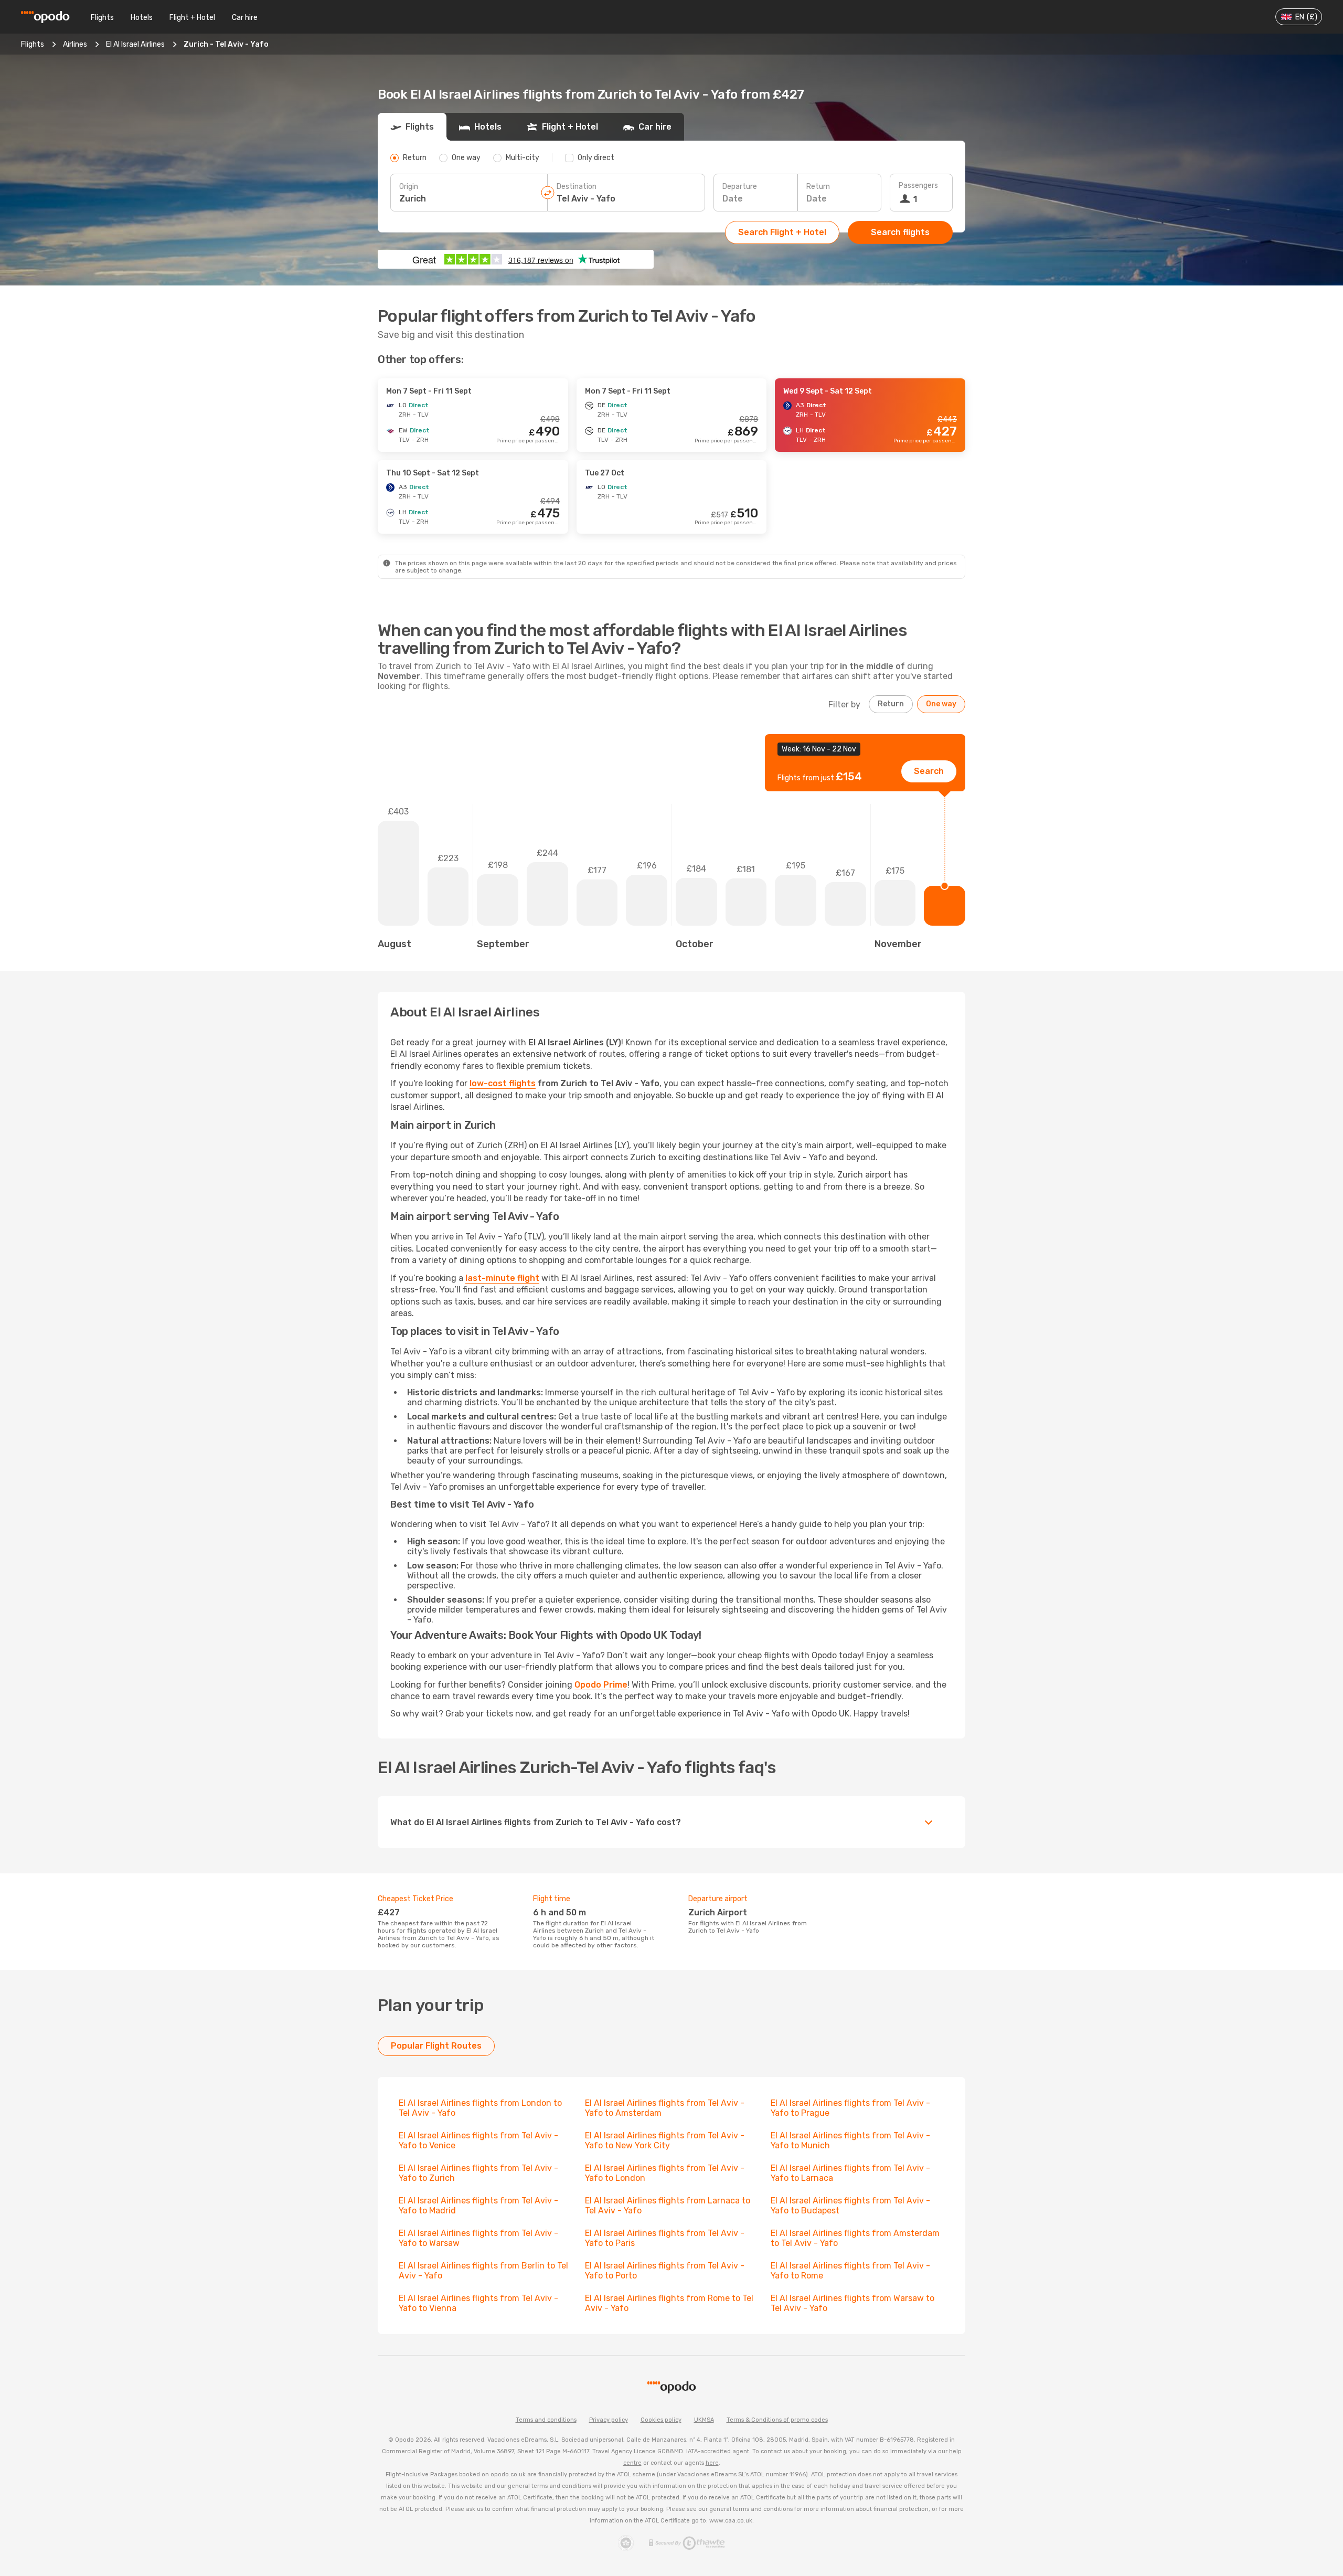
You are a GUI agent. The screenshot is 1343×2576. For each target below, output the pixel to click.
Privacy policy (609, 2420)
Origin (409, 187)
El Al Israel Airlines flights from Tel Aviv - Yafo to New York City (665, 2140)
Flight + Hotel (192, 18)
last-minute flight (502, 1278)
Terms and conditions (546, 2420)
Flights (102, 18)
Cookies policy (661, 2420)
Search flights (900, 232)
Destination (577, 187)
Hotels (142, 18)
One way (941, 704)
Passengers (918, 185)
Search (929, 771)
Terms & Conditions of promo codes (777, 2420)
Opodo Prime (601, 1685)
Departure (740, 187)
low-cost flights (503, 1083)
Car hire (245, 18)
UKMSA (704, 2420)
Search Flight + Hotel (782, 232)
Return (818, 187)
